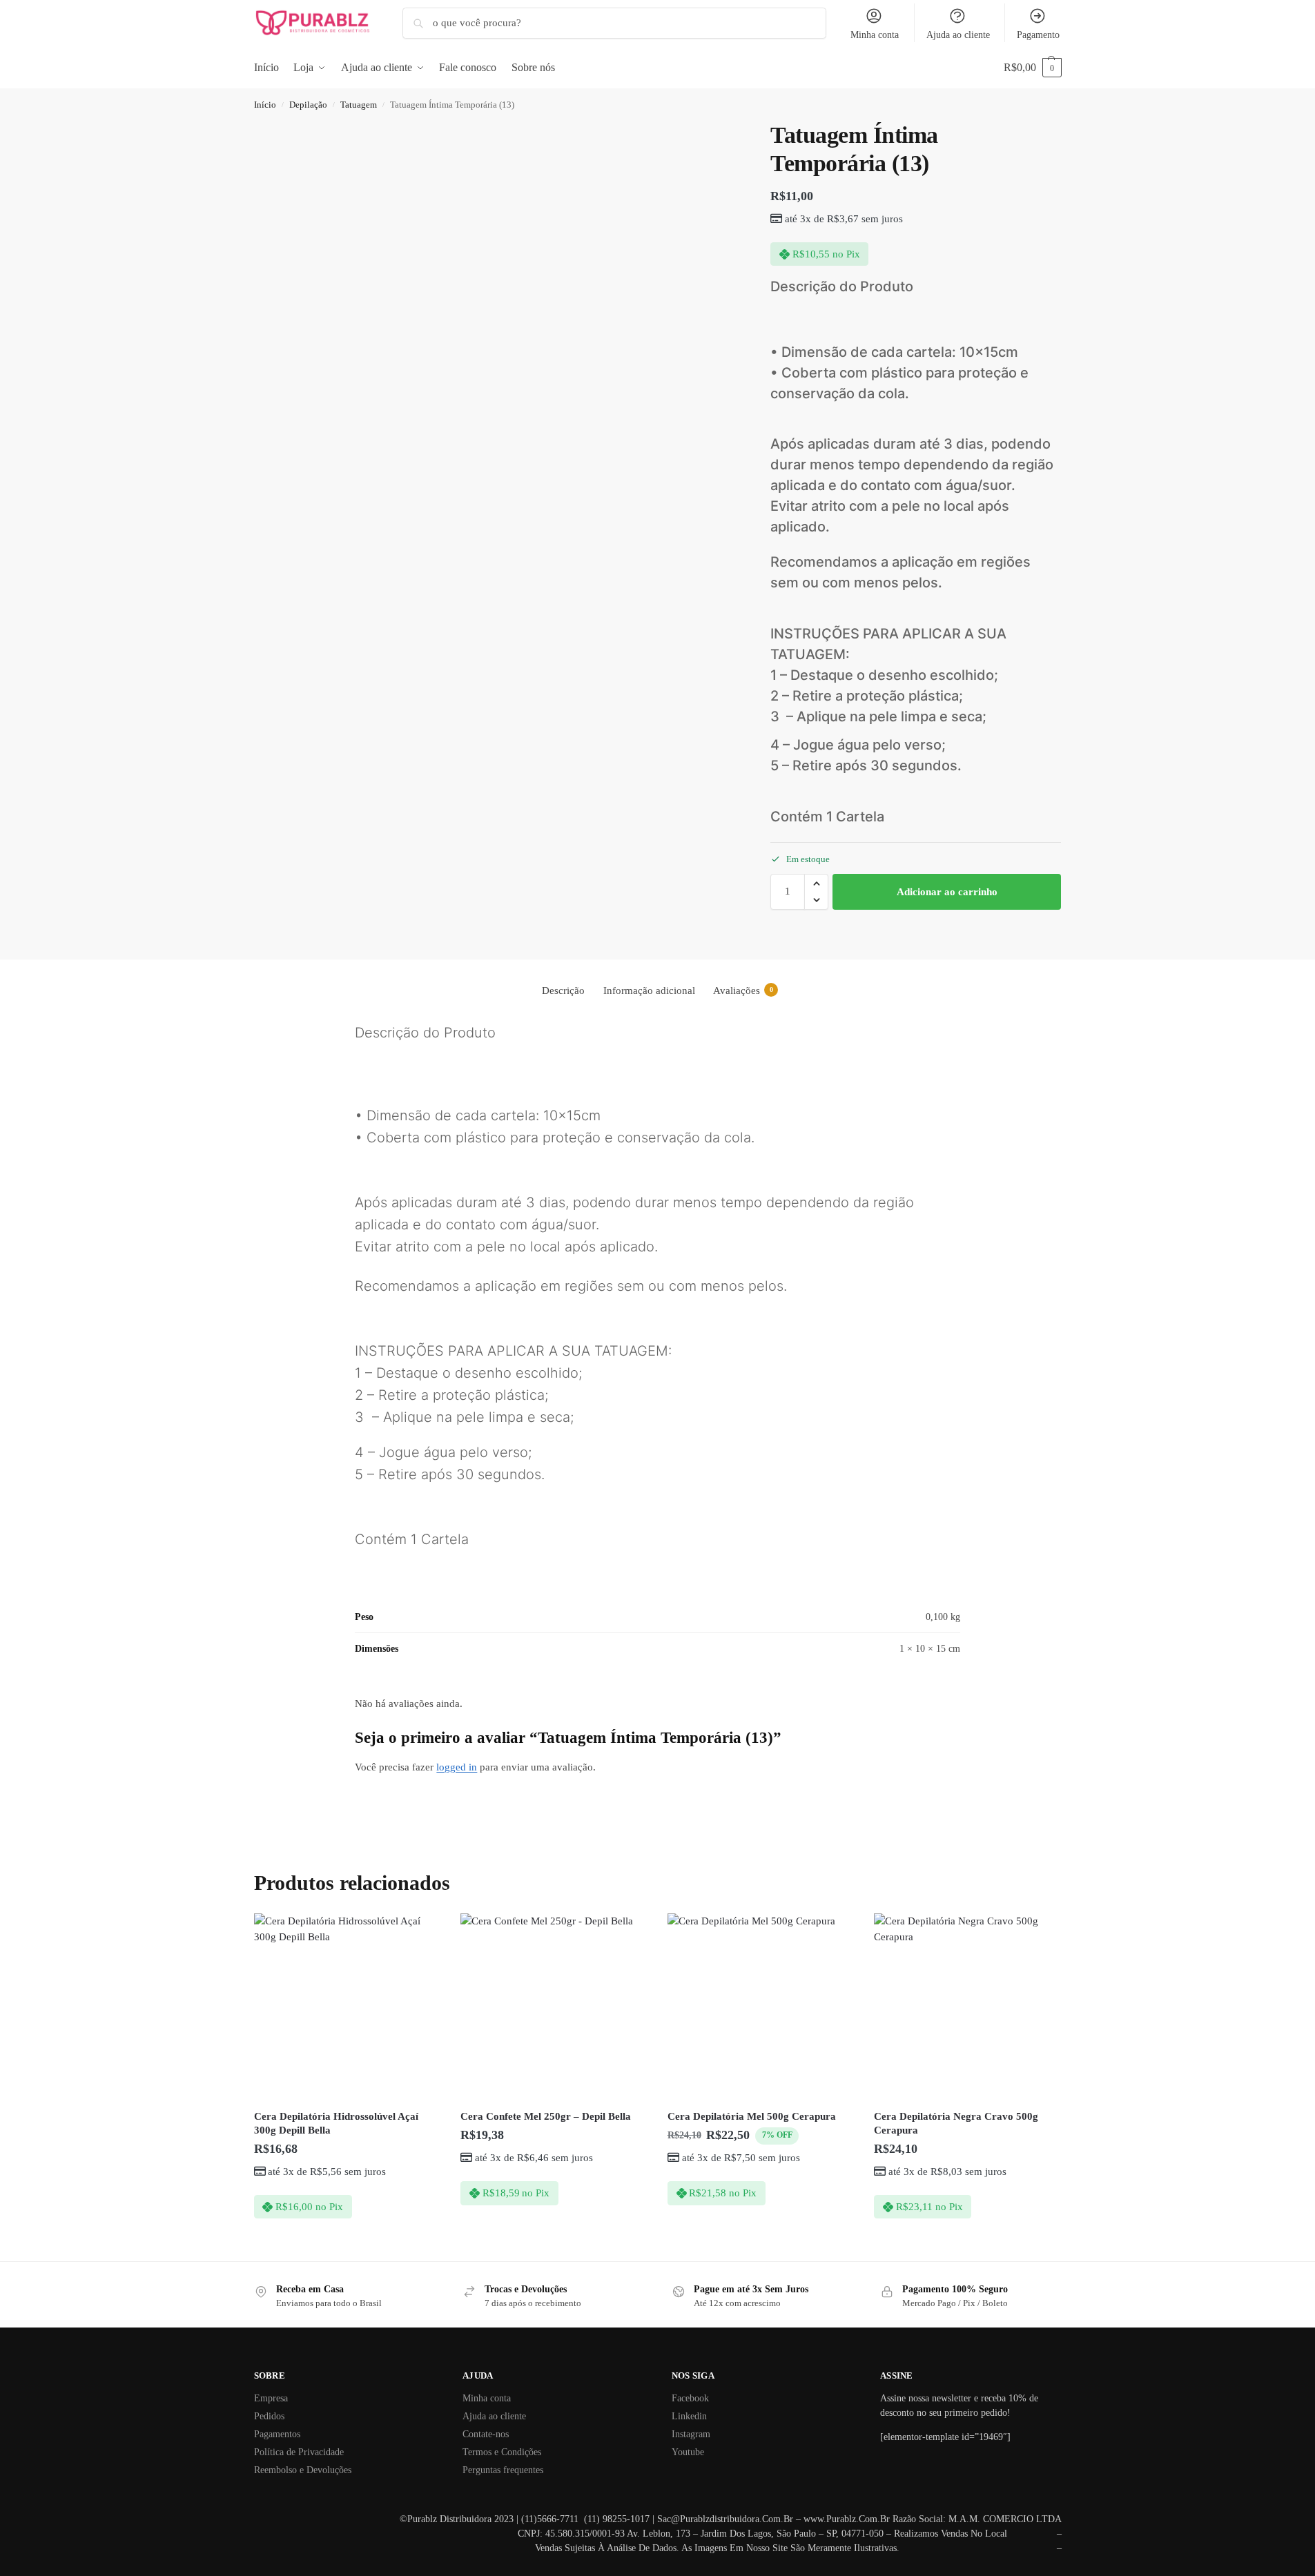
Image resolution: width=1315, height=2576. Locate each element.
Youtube (688, 2452)
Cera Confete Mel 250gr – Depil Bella (546, 2116)
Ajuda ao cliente (958, 35)
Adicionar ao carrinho (947, 892)
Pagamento (1038, 35)
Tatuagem (359, 105)
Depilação (308, 105)
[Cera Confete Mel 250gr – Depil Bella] (554, 2007)
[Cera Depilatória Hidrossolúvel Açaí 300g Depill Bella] (347, 2007)
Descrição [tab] (563, 991)
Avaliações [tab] (743, 991)
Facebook (690, 2398)
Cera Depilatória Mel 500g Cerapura (752, 2116)
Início (265, 105)
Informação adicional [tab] (649, 991)
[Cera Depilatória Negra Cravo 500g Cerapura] (967, 2007)
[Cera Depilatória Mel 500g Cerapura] (761, 2007)
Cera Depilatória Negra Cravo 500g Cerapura (956, 2123)
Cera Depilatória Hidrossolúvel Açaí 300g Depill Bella (336, 2123)
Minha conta (875, 35)
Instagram (691, 2434)
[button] (1033, 68)
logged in (457, 1767)
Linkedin (689, 2416)
